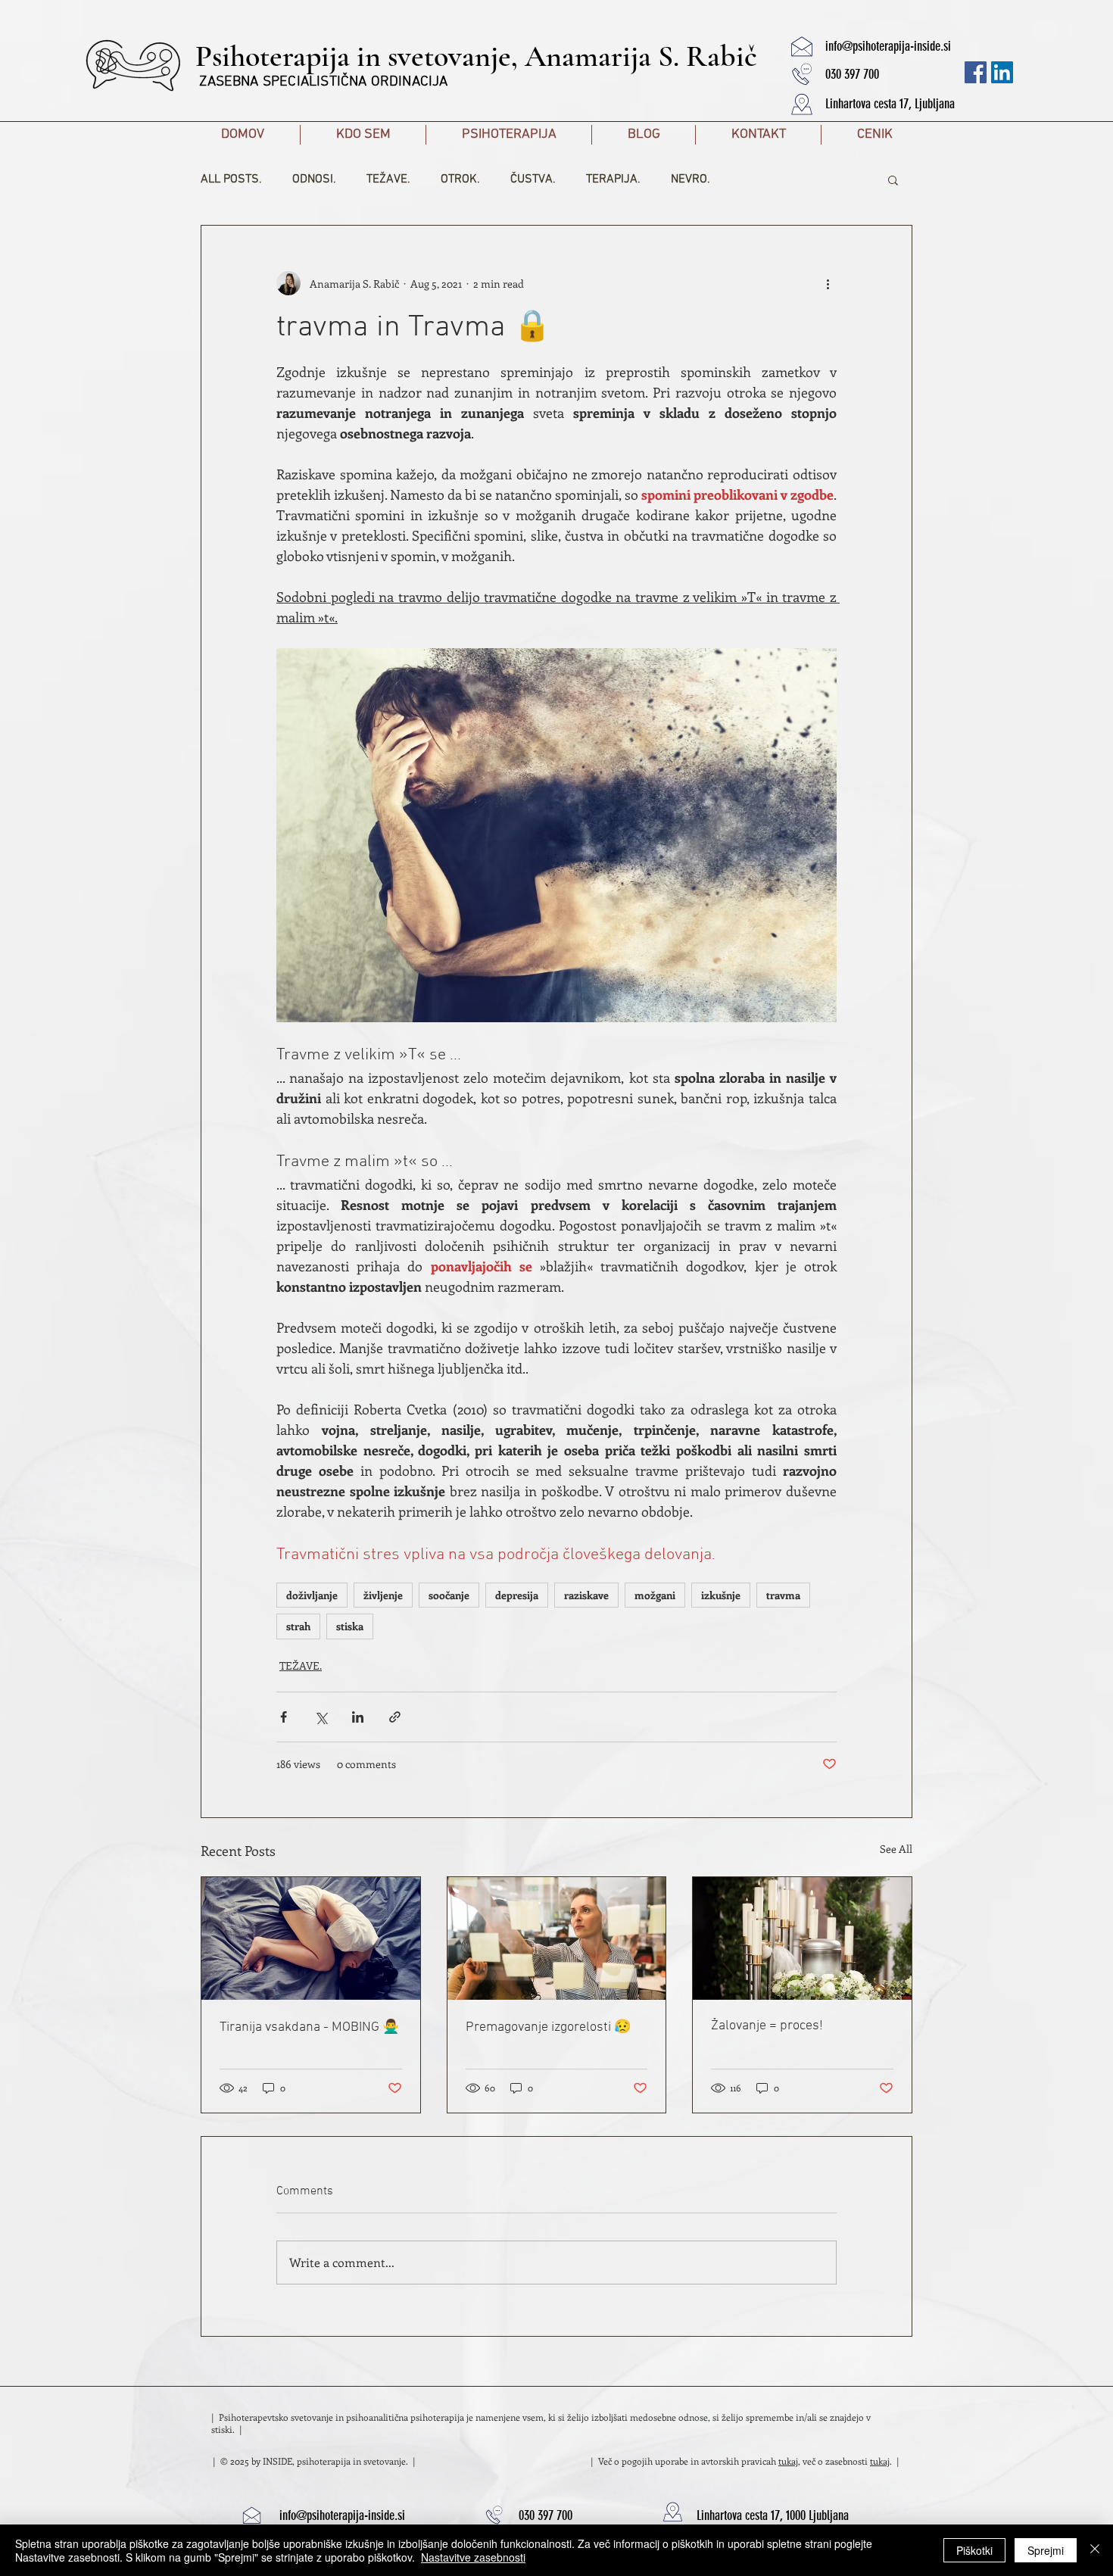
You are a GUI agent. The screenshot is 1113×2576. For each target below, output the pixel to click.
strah (298, 1626)
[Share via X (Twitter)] (321, 1717)
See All (896, 1849)
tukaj (788, 2461)
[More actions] (828, 283)
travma (783, 1595)
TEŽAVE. (388, 179)
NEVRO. (691, 179)
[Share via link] (395, 1717)
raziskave (586, 1595)
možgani (655, 1595)
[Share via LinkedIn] (358, 1717)
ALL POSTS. (231, 179)
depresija (517, 1595)
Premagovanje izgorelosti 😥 (548, 2027)
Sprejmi (1046, 2550)
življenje (383, 1595)
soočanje (449, 1595)
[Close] (1095, 2550)
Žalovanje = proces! (767, 2026)
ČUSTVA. (533, 179)
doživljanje (312, 1595)
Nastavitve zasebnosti (473, 2557)
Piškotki (974, 2550)
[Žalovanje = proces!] (802, 1938)
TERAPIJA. (613, 179)
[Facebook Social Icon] (976, 72)
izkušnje (721, 1595)
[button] (802, 46)
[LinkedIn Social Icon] (1002, 72)
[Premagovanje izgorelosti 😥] (557, 1938)
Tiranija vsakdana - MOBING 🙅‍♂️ (309, 2027)
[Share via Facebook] (284, 1717)
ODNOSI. (314, 179)
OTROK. (460, 179)
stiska (350, 1626)
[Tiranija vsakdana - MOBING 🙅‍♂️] (311, 1938)
